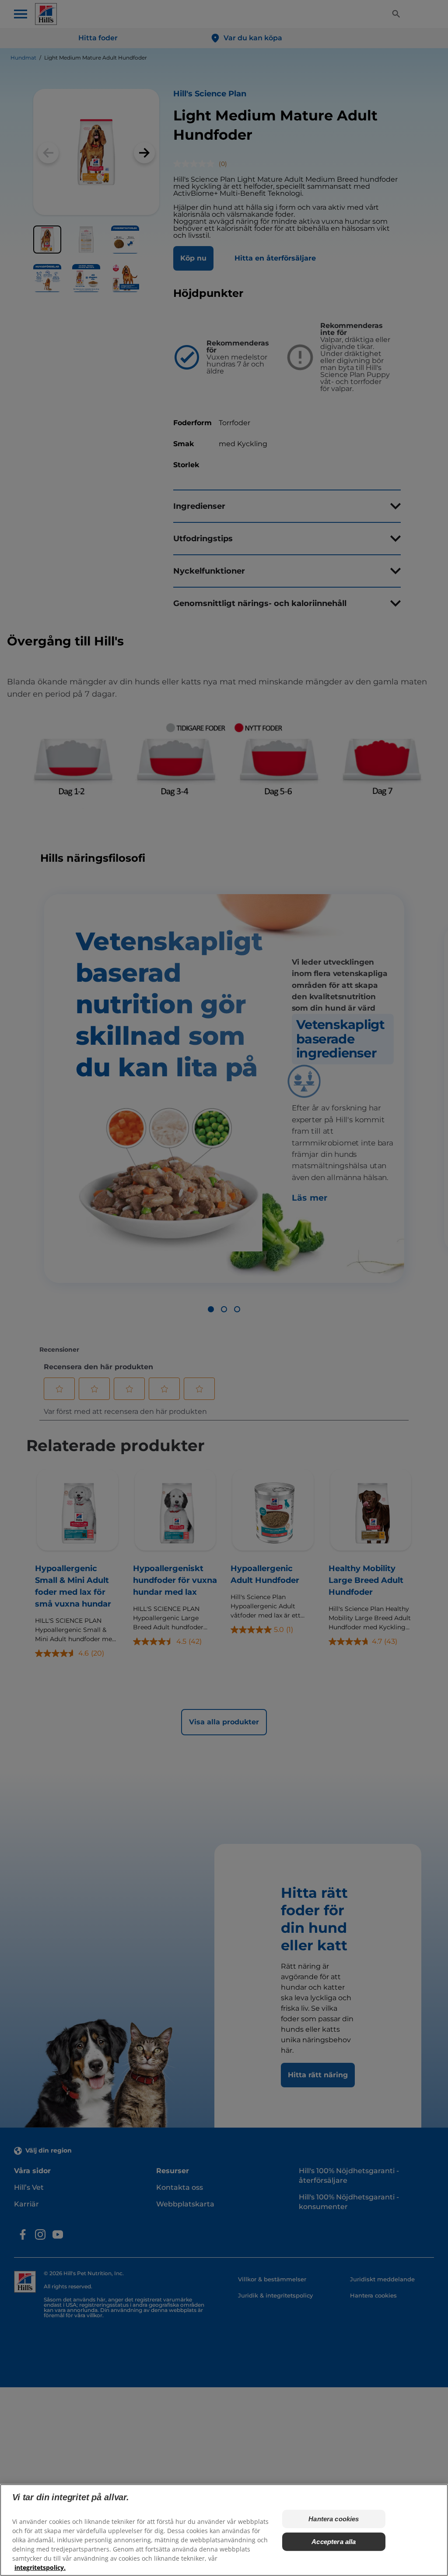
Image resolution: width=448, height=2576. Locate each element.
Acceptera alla (334, 2542)
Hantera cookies (334, 2519)
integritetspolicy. (40, 2567)
